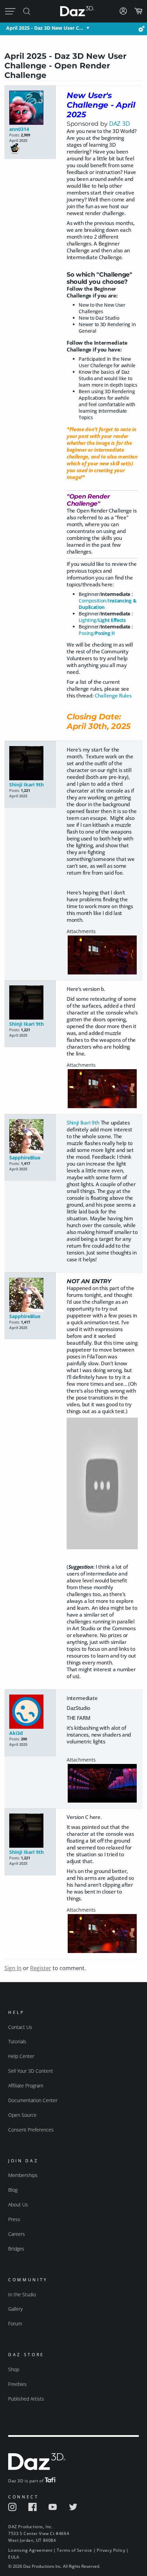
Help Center (21, 2056)
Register (41, 1968)
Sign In (13, 1968)
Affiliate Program (26, 2086)
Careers (17, 2234)
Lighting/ (102, 620)
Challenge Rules (113, 695)
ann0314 (19, 129)
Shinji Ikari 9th (26, 785)
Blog (13, 2190)
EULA (14, 2557)
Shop (14, 2369)
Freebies (17, 2384)
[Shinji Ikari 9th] (30, 764)
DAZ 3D (119, 123)
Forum (15, 2323)
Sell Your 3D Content (31, 2071)
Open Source (22, 2115)
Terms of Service (75, 2550)
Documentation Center (33, 2100)
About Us (18, 2205)
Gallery (15, 2309)
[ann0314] (30, 108)
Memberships (23, 2175)
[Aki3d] (30, 1712)
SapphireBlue (25, 1158)
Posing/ (97, 633)
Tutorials (17, 2041)
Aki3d (16, 1733)
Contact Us (20, 2027)
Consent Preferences (31, 2130)
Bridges (16, 2249)
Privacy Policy (111, 2550)
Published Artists (26, 2399)
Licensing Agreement (30, 2550)
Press (14, 2219)
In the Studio (22, 2294)
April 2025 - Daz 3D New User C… (45, 28)
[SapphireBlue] (30, 1137)
